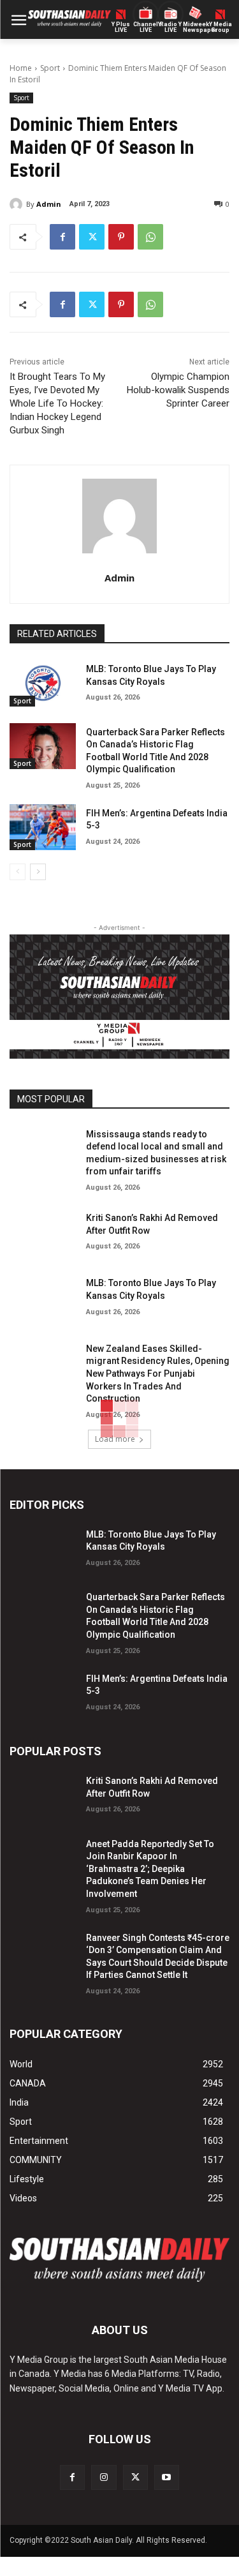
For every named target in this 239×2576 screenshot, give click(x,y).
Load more (115, 1439)
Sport (50, 68)
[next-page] (38, 872)
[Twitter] (92, 237)
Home (21, 68)
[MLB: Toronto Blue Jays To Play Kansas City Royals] (43, 683)
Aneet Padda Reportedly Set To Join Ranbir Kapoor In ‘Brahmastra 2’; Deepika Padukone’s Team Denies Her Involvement (150, 1869)
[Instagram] (104, 2477)
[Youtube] (167, 2477)
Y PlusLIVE (121, 27)
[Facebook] (62, 237)
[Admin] (18, 204)
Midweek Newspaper (195, 27)
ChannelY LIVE (146, 27)
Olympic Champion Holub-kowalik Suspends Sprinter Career (178, 390)
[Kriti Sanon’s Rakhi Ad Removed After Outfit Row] (43, 1232)
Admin (49, 204)
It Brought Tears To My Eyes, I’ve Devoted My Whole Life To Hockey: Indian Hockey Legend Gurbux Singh (57, 403)
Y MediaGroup (221, 27)
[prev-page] (18, 872)
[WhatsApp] (150, 237)
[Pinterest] (121, 237)
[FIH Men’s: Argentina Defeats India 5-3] (43, 827)
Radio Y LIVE (171, 27)
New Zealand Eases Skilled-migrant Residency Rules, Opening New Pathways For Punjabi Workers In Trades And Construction (158, 1374)
